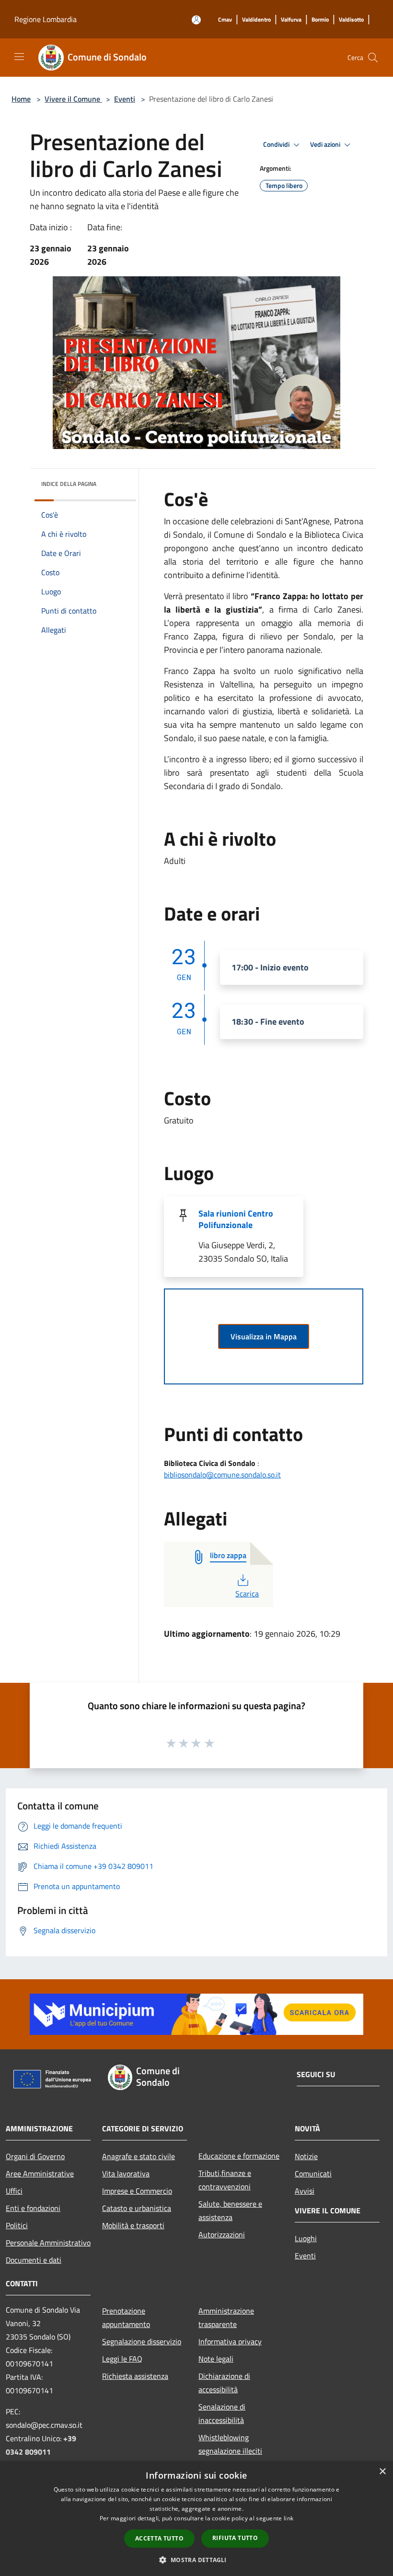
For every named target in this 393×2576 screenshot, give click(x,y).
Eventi (125, 99)
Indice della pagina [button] (69, 484)
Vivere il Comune (73, 99)
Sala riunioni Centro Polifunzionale (236, 1219)
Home (21, 99)
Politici (17, 2225)
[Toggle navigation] (19, 57)
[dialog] (196, 2519)
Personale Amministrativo (48, 2243)
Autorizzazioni (222, 2234)
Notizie (306, 2156)
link (289, 2518)
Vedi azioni (326, 144)
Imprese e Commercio (137, 2191)
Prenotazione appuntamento (126, 2317)
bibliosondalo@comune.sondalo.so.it (222, 1475)
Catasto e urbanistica (137, 2208)
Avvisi (305, 2191)
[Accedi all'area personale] (196, 20)
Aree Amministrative (40, 2174)
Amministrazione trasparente (226, 2317)
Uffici (14, 2191)
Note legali (216, 2359)
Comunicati (313, 2174)
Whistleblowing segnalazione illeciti (230, 2444)
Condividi (277, 144)
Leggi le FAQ (122, 2359)
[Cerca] (373, 58)
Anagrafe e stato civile (139, 2156)
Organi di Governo (35, 2156)
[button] (196, 2560)
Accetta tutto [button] (159, 2538)
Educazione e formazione (239, 2156)
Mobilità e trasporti (133, 2225)
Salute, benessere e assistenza (230, 2210)
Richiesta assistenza (135, 2376)
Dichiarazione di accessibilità (224, 2383)
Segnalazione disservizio (142, 2341)
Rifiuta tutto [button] (235, 2538)
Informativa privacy (230, 2341)
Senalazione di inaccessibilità (222, 2413)
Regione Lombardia (46, 19)
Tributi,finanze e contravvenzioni (225, 2180)
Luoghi (306, 2238)
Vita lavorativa (126, 2174)
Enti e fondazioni (33, 2208)
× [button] (382, 2472)
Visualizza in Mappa (264, 1336)
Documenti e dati (34, 2260)
